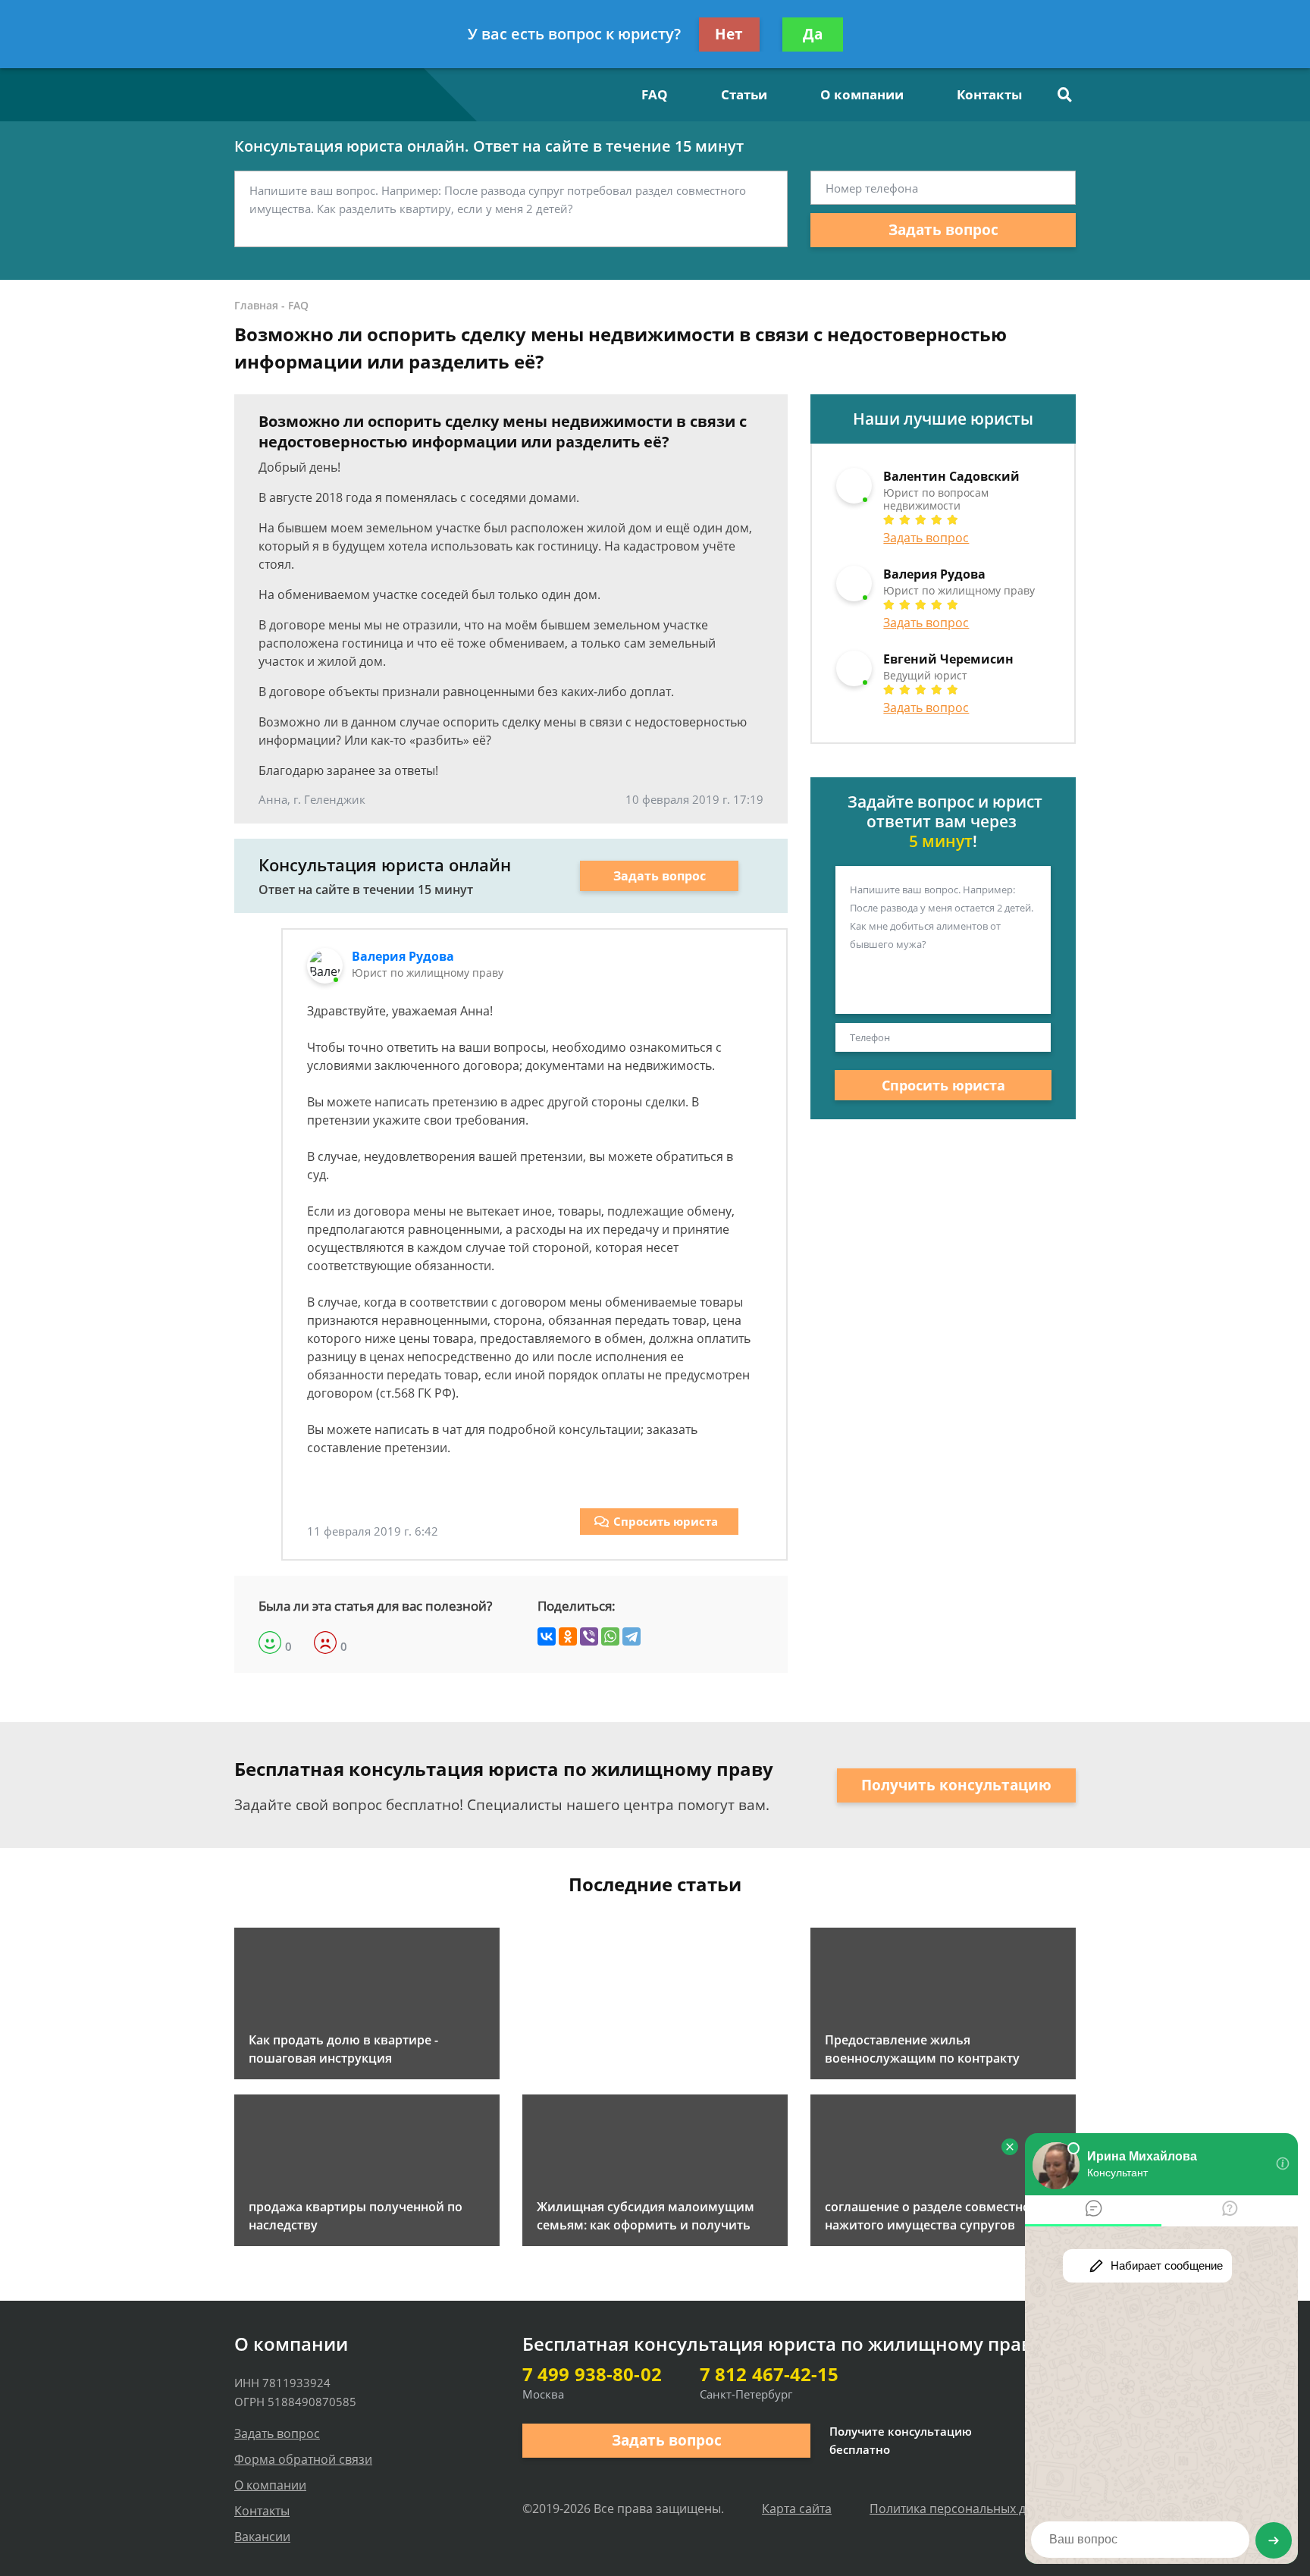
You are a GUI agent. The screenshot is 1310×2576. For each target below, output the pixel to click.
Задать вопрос (943, 230)
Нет (729, 34)
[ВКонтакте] (547, 1636)
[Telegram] (631, 1636)
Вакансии (262, 2537)
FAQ (655, 94)
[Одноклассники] (568, 1636)
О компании (862, 94)
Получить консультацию (956, 1785)
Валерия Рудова (403, 956)
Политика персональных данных (966, 2509)
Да (813, 34)
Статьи (744, 94)
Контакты (989, 94)
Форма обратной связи (303, 2459)
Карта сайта (797, 2509)
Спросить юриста (666, 1521)
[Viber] (589, 1636)
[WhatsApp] (610, 1636)
